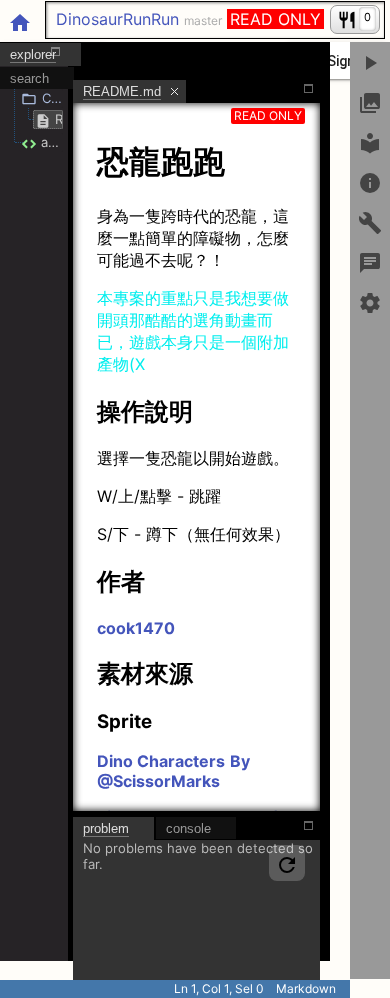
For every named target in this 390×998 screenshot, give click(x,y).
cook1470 (136, 628)
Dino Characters (161, 761)
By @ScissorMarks (173, 771)
